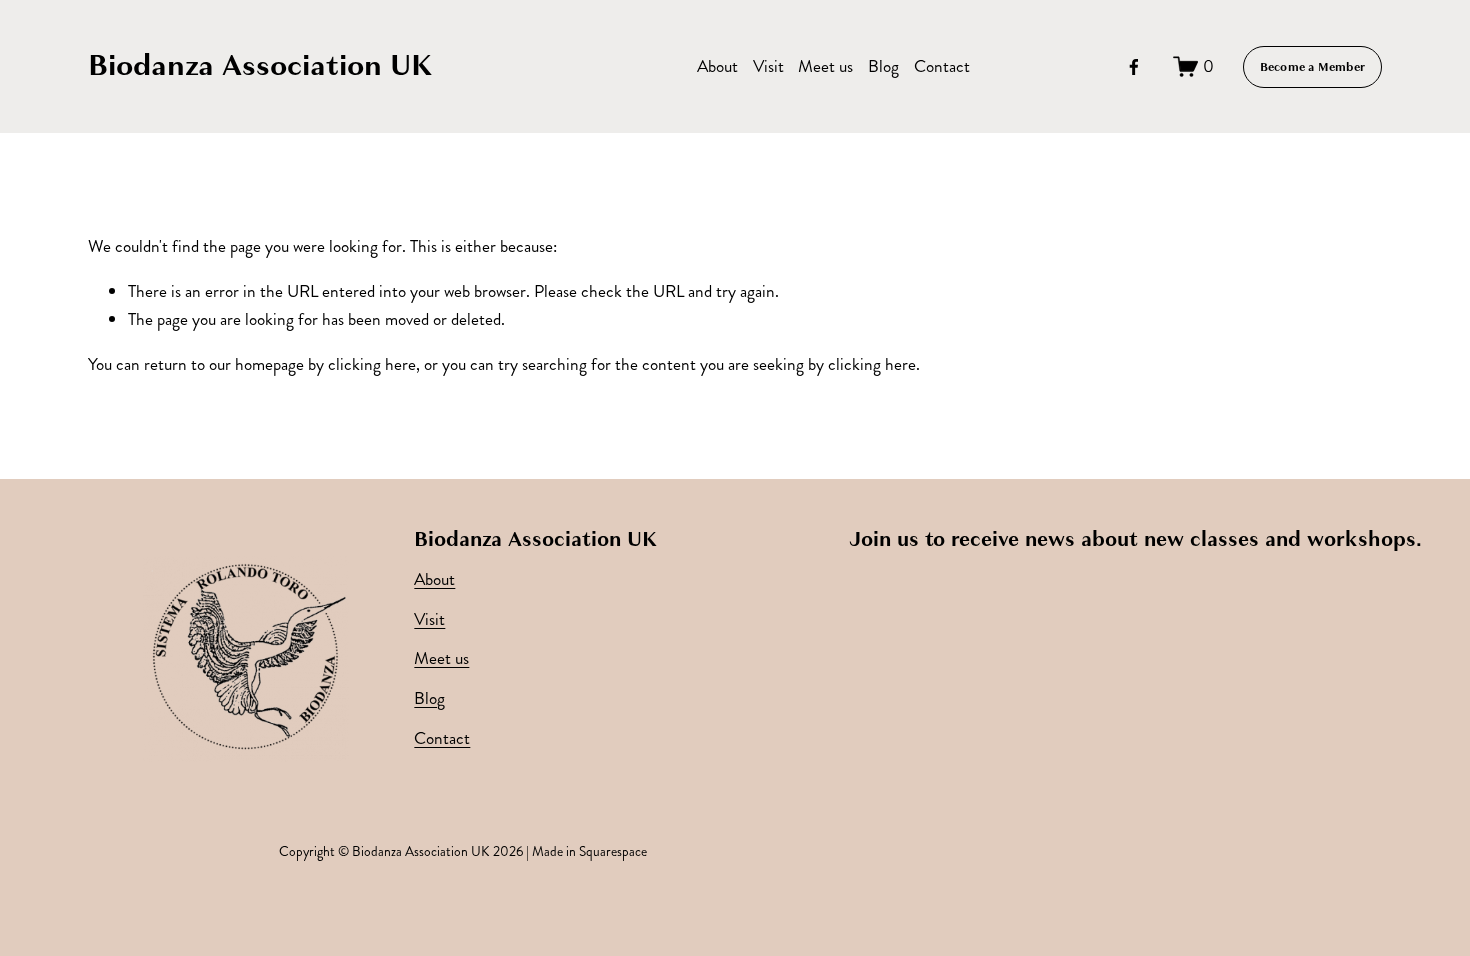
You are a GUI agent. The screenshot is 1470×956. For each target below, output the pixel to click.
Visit (768, 66)
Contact (942, 66)
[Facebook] (1134, 67)
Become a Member (1313, 67)
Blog (883, 66)
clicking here (372, 364)
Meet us (825, 66)
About (717, 66)
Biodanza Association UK (260, 65)
